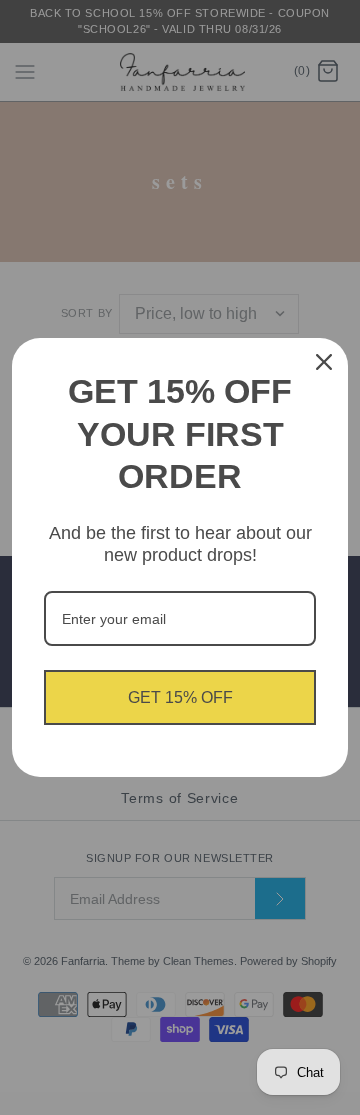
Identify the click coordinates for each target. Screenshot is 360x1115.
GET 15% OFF (180, 697)
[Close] (324, 362)
